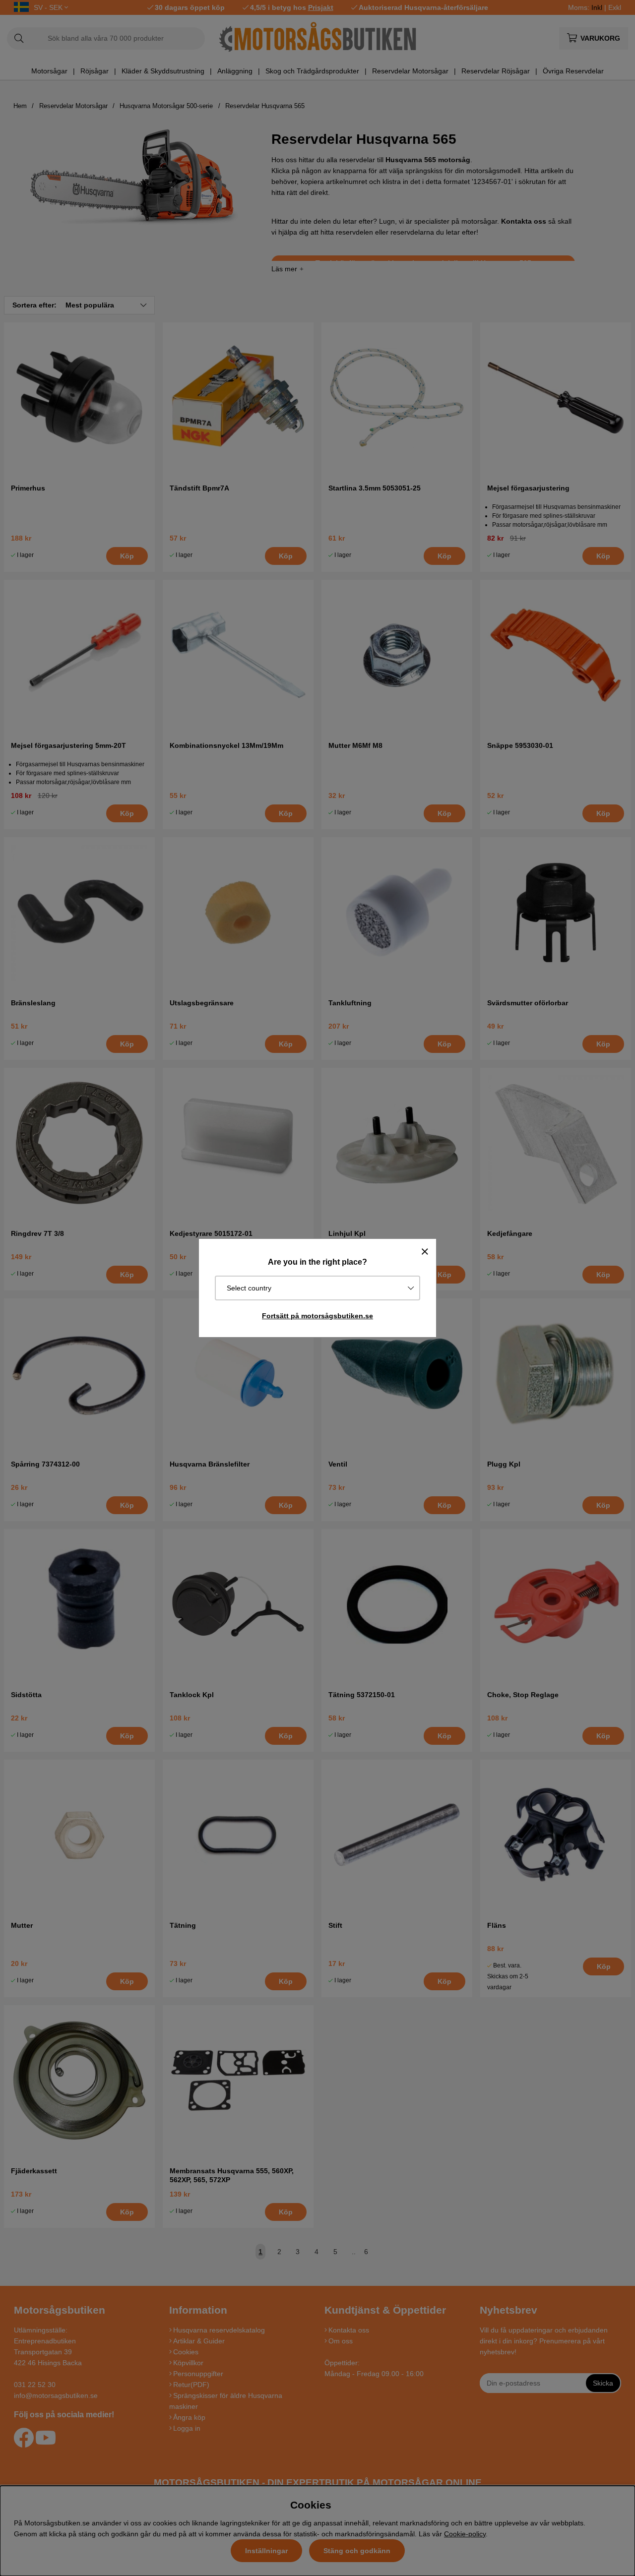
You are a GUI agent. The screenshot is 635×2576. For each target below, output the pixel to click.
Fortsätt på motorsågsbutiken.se (317, 1316)
